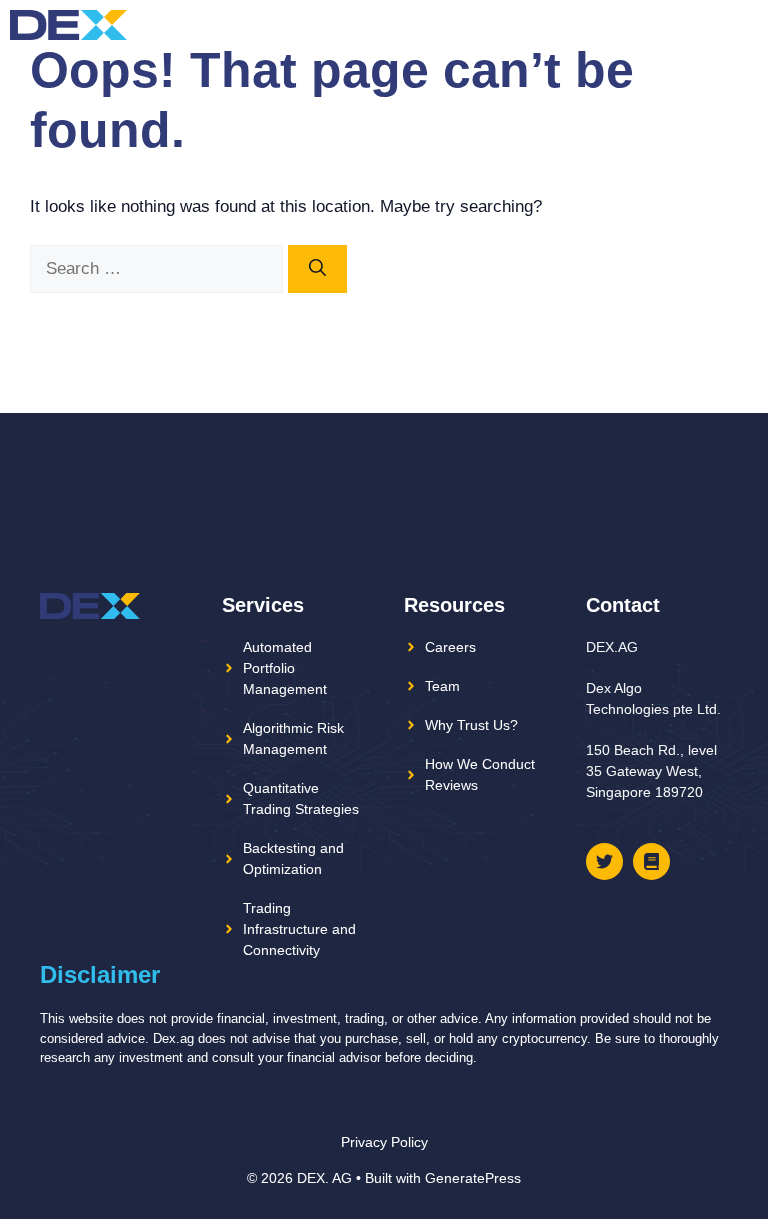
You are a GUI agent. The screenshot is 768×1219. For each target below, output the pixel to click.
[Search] (317, 269)
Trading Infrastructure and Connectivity (299, 929)
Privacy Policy (384, 1142)
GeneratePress (473, 1178)
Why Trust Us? (471, 725)
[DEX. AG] (68, 25)
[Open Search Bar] (707, 25)
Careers (450, 647)
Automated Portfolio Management (285, 668)
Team (442, 686)
